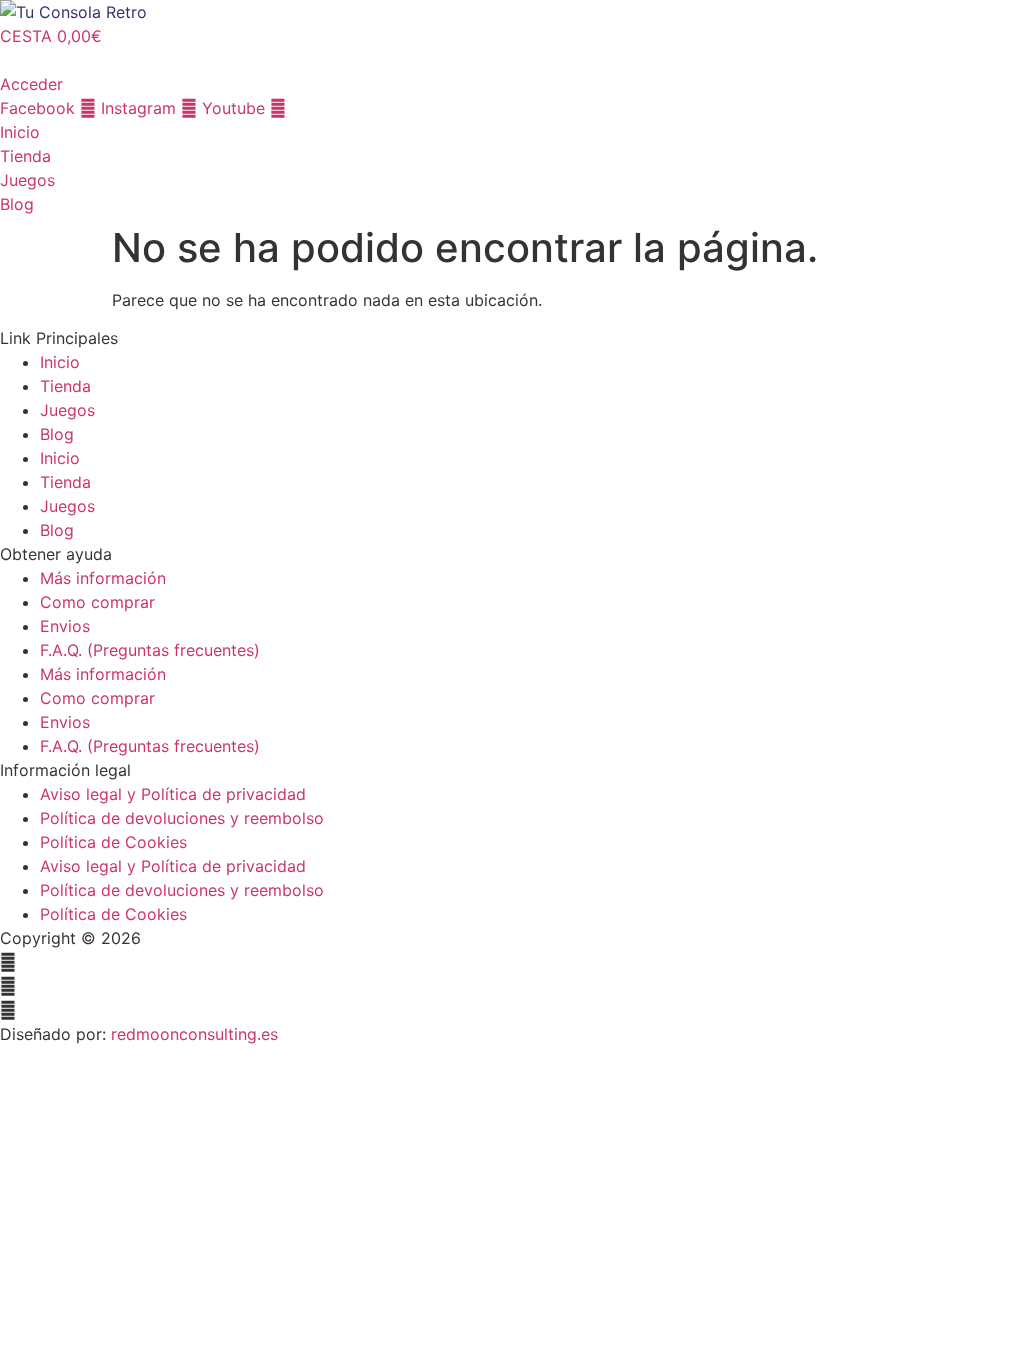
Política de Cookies (113, 842)
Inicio (60, 362)
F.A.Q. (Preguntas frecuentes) (150, 650)
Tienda (65, 386)
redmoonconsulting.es (194, 1034)
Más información (103, 578)
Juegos (67, 410)
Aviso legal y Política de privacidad (173, 794)
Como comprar (97, 602)
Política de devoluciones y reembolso (182, 818)
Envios (65, 626)
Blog (57, 434)
